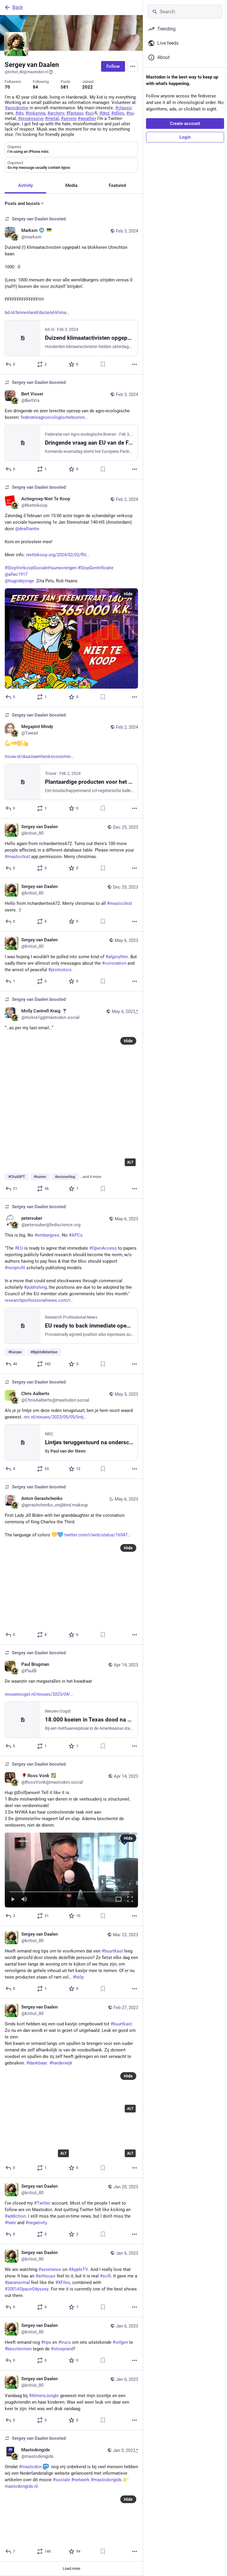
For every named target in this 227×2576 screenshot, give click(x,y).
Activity (25, 185)
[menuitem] (71, 1870)
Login (185, 137)
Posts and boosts (22, 203)
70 (7, 87)
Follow (113, 66)
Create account (185, 124)
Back (18, 7)
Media (71, 185)
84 (35, 87)
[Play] (13, 1900)
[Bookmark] (103, 364)
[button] (71, 1870)
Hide (128, 594)
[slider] (71, 1891)
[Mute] (24, 1900)
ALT (130, 1162)
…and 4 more (91, 1177)
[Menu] (133, 66)
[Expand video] (119, 1900)
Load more (72, 2568)
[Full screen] (130, 1900)
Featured (117, 185)
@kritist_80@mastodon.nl (26, 72)
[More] (134, 364)
